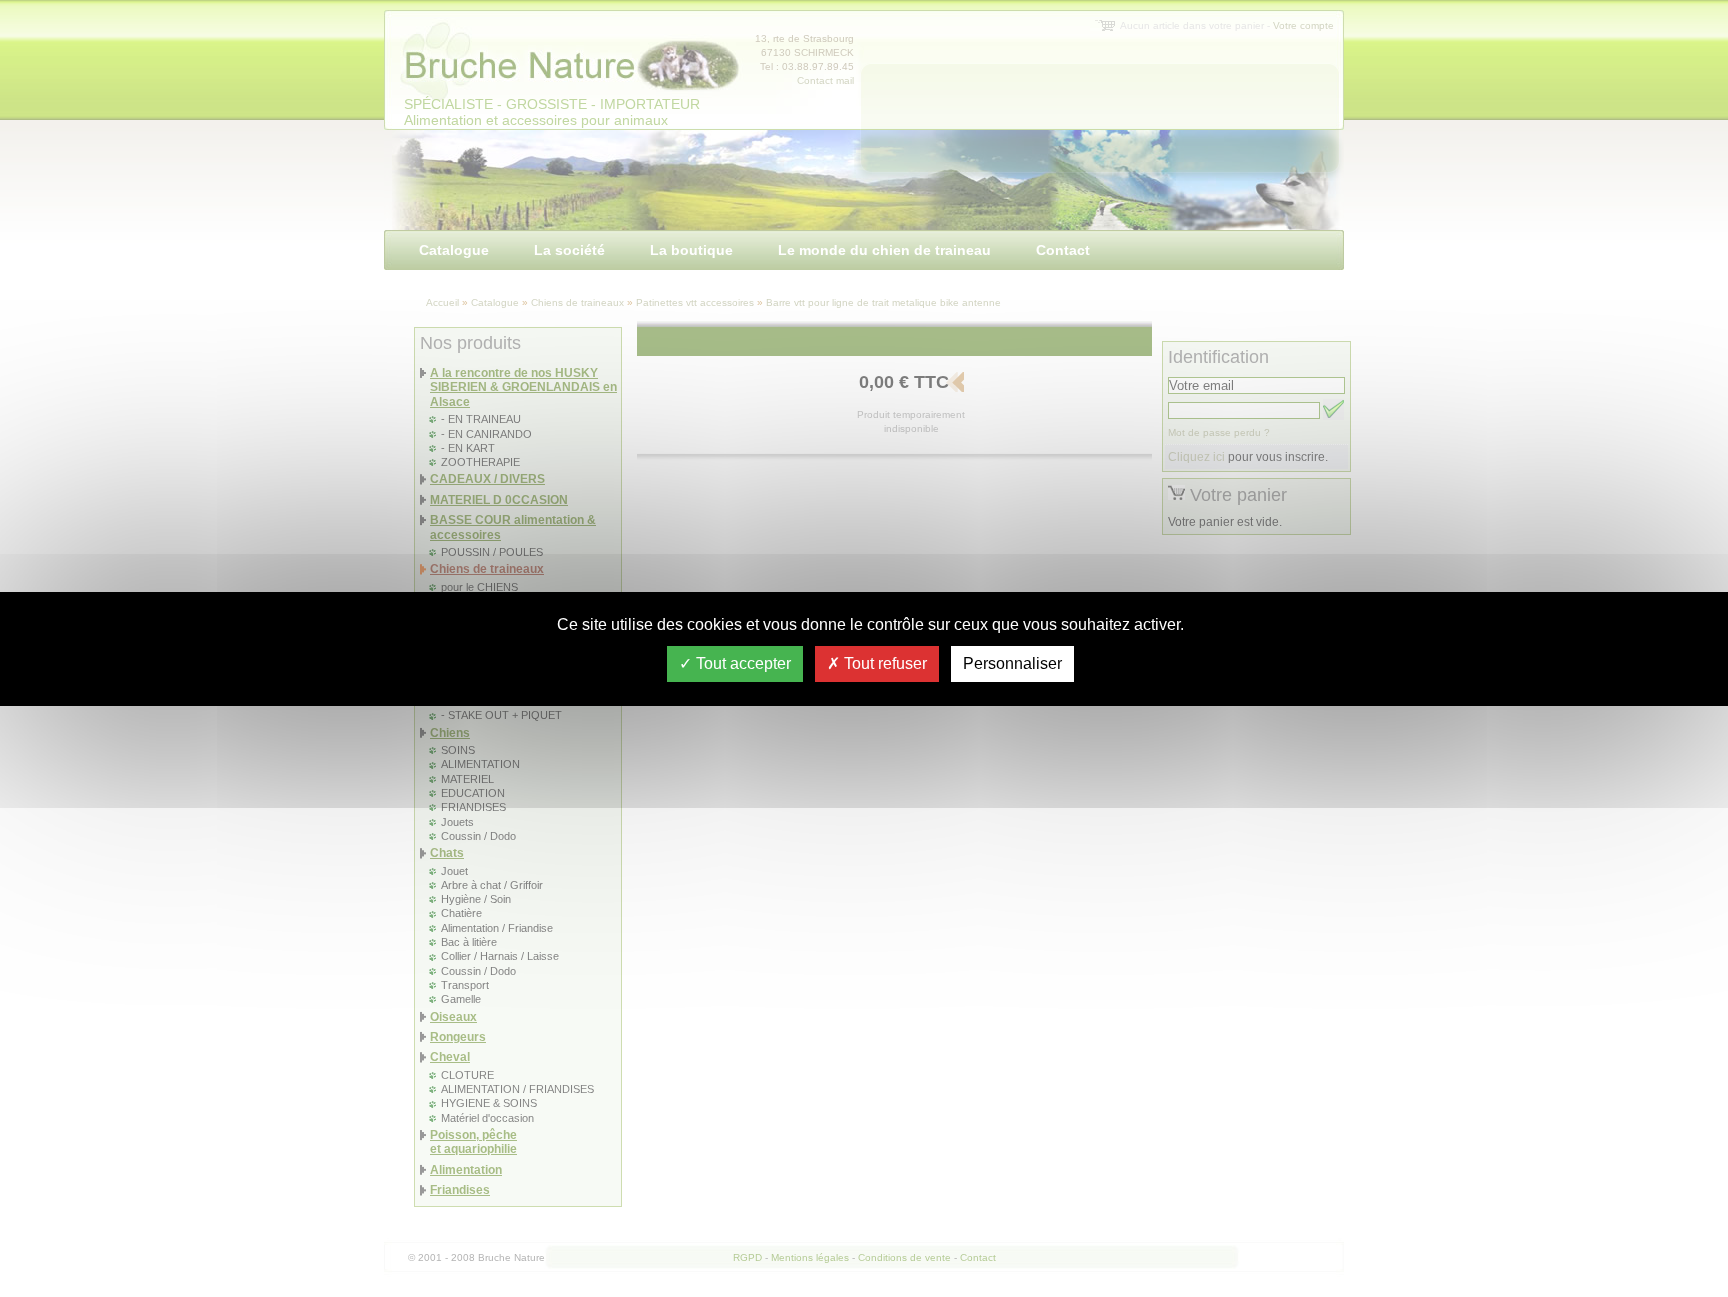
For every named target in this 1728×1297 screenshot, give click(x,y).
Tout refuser (883, 663)
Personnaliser (1012, 663)
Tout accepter (741, 663)
